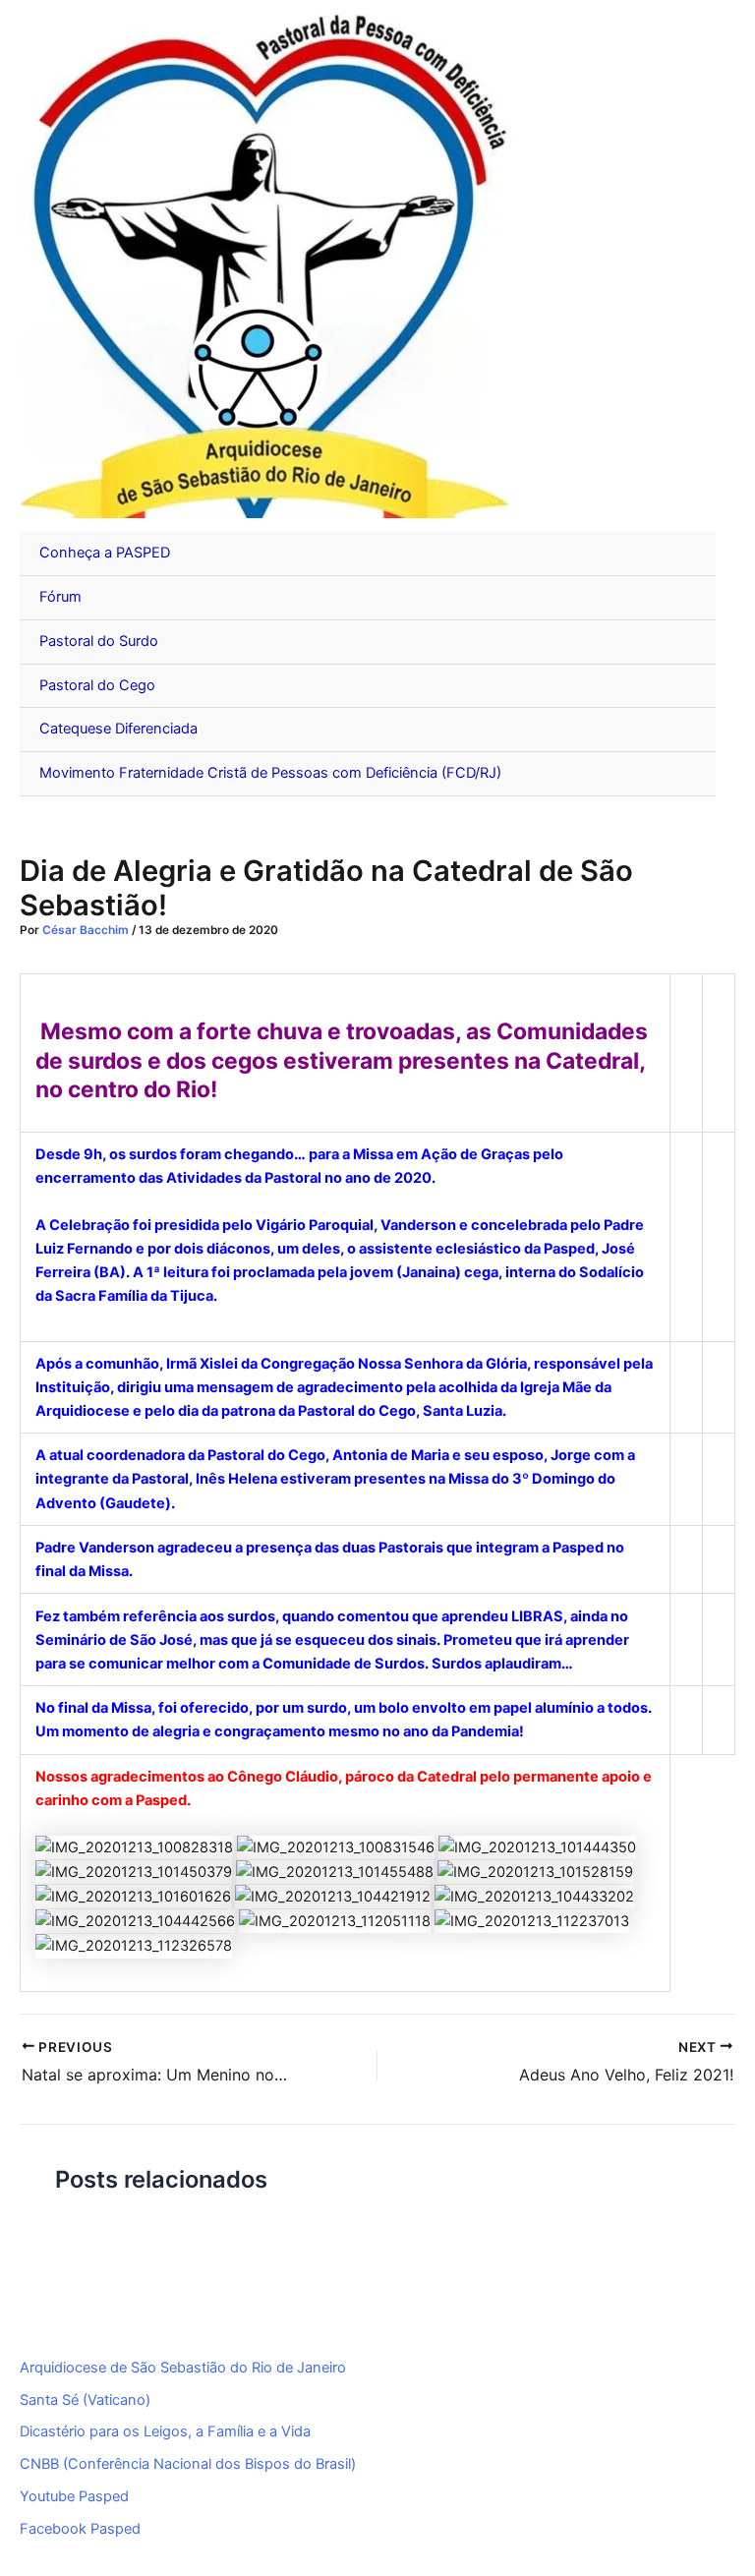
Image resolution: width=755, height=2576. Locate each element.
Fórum (60, 597)
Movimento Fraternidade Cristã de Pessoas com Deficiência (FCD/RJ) (270, 773)
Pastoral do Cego (97, 685)
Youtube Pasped (74, 2496)
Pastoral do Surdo (99, 641)
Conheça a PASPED (105, 553)
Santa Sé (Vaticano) (85, 2400)
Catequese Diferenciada (118, 729)
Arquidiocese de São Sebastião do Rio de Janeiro (183, 2368)
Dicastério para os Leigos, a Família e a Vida (165, 2431)
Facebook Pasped (80, 2529)
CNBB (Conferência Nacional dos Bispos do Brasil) (188, 2464)
